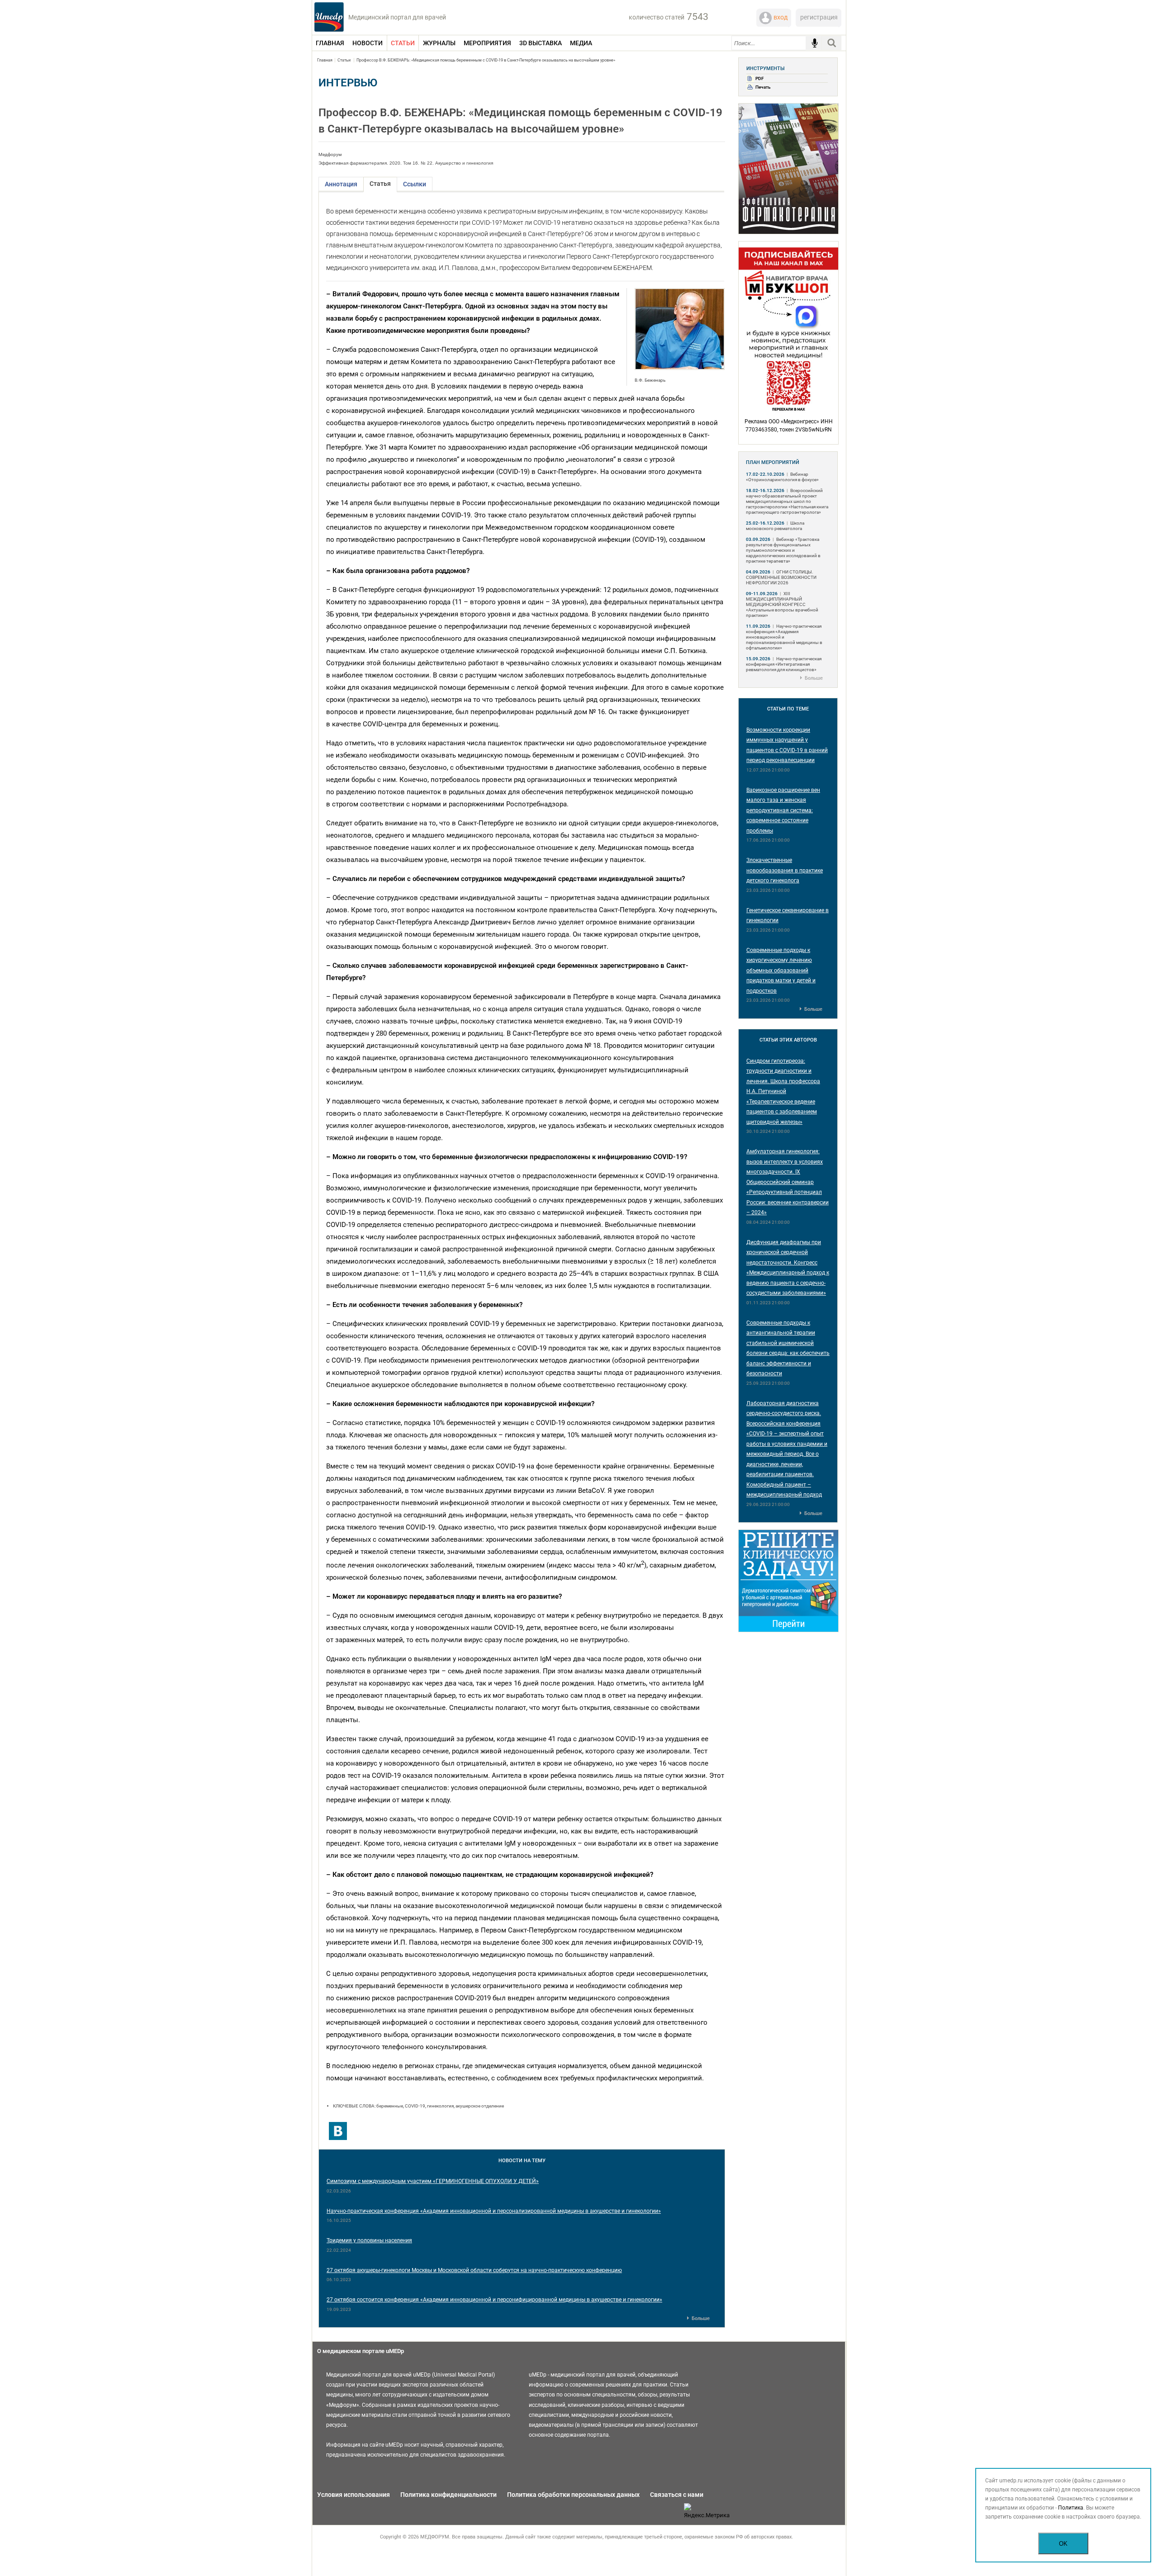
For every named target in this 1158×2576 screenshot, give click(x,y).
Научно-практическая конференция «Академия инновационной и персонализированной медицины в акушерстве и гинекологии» (494, 2211)
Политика (1071, 2508)
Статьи (344, 60)
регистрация (819, 17)
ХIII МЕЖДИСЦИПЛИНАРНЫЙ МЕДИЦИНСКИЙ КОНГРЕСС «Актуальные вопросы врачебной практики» (782, 604)
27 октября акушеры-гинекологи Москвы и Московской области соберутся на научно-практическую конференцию (474, 2270)
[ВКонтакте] (338, 2131)
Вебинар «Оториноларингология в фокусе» (782, 477)
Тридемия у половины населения (369, 2240)
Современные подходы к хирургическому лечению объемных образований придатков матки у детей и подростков (781, 971)
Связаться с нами (677, 2495)
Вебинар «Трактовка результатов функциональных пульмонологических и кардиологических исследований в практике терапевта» (783, 550)
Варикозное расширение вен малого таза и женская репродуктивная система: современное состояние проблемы (783, 810)
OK (1063, 2544)
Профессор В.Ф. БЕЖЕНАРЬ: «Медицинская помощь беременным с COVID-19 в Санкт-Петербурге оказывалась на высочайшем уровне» (486, 60)
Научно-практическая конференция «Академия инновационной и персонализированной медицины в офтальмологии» (784, 637)
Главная (325, 60)
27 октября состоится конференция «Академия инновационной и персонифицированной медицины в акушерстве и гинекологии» (494, 2300)
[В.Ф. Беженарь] (680, 368)
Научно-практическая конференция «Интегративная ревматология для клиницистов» (784, 664)
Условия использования (354, 2495)
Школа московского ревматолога (775, 526)
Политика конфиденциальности (448, 2495)
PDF (760, 78)
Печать (763, 87)
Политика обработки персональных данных (573, 2495)
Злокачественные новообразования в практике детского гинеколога (785, 870)
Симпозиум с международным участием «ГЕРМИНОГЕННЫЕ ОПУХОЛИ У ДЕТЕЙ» (433, 2181)
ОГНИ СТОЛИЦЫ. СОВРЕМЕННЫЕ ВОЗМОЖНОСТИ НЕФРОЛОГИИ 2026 (781, 577)
